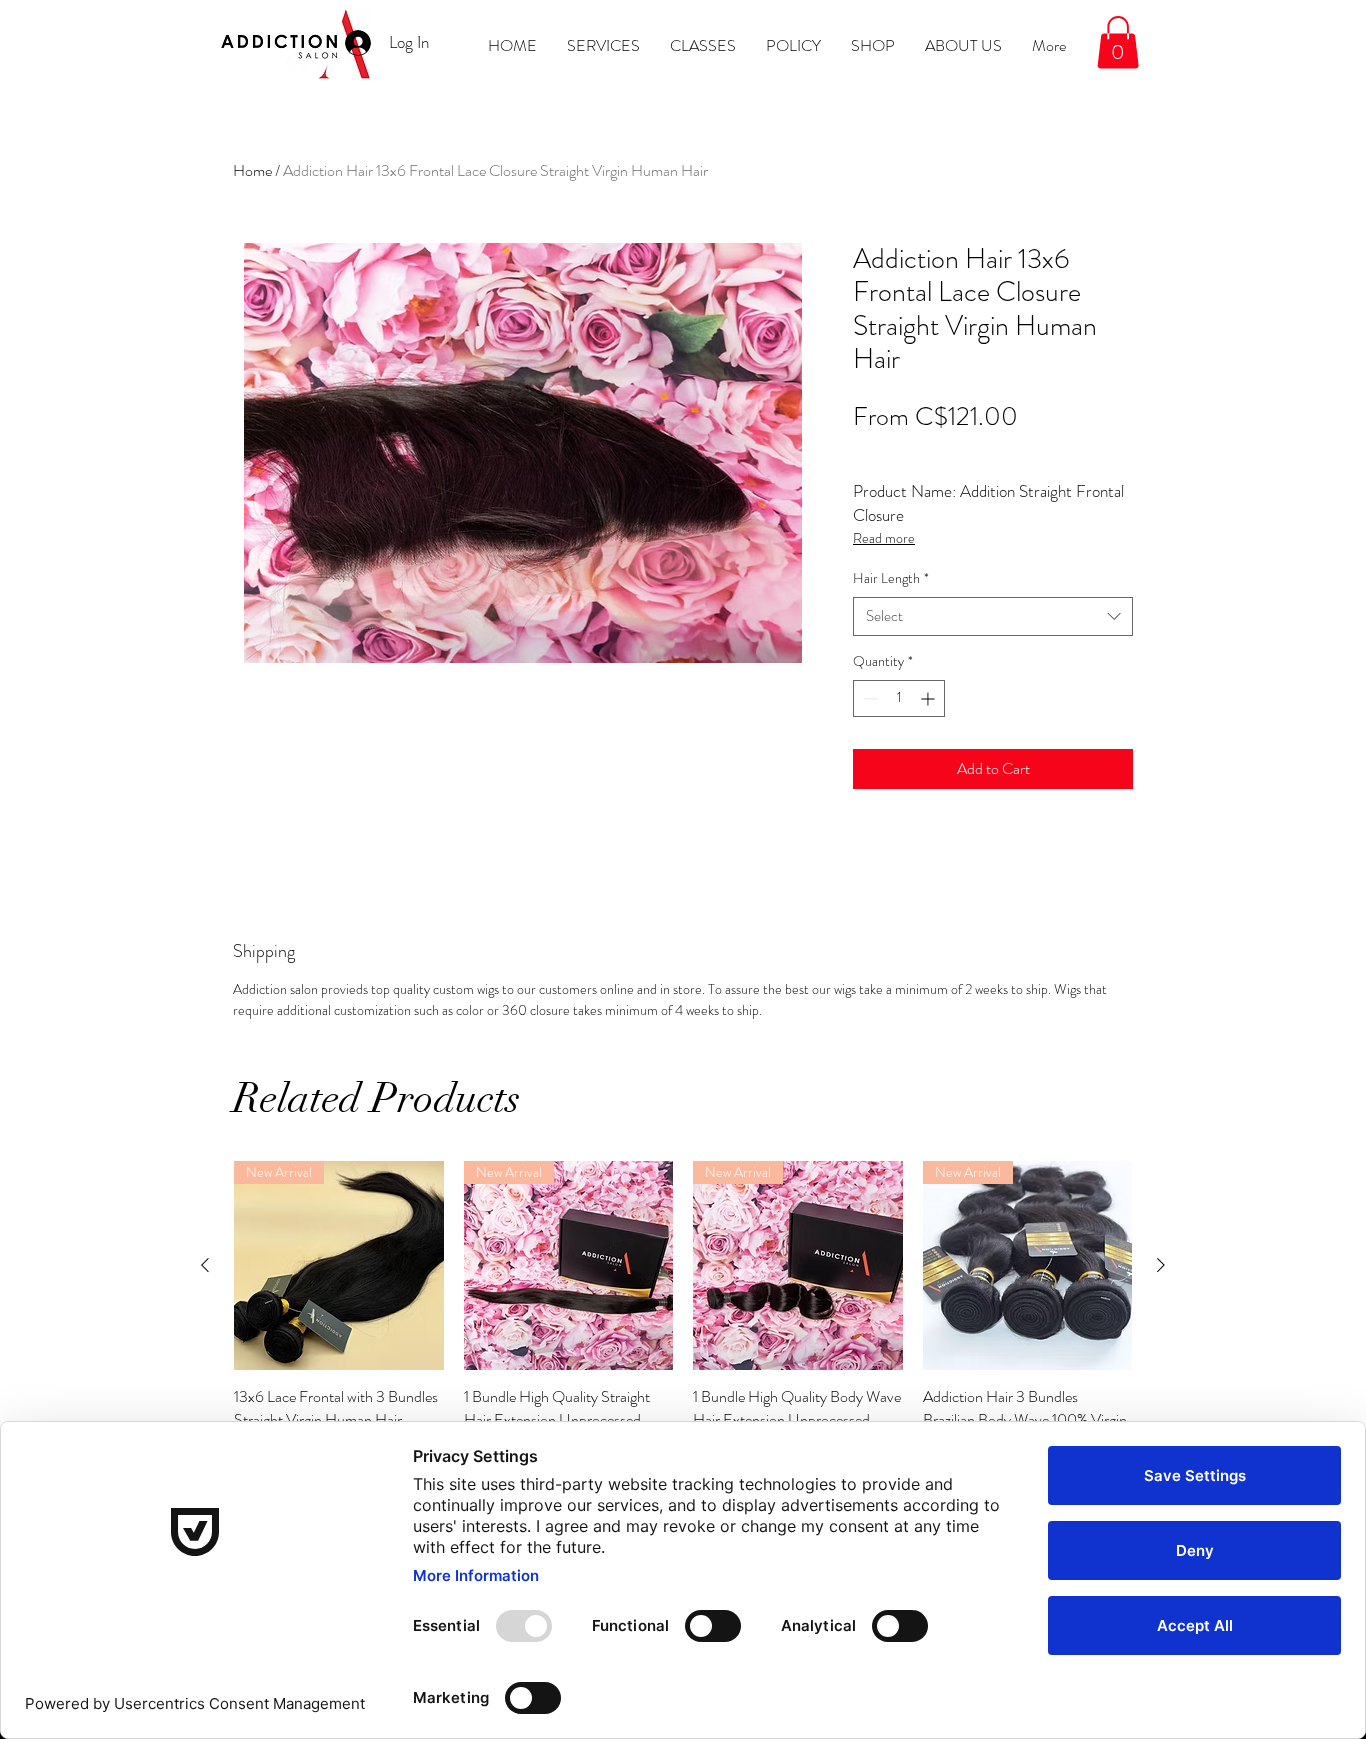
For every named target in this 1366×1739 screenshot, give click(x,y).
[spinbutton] (899, 698)
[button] (1118, 42)
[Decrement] (868, 698)
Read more (884, 538)
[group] (683, 1321)
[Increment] (929, 698)
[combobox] (993, 616)
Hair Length (891, 578)
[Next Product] (1161, 1265)
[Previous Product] (205, 1265)
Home (252, 170)
